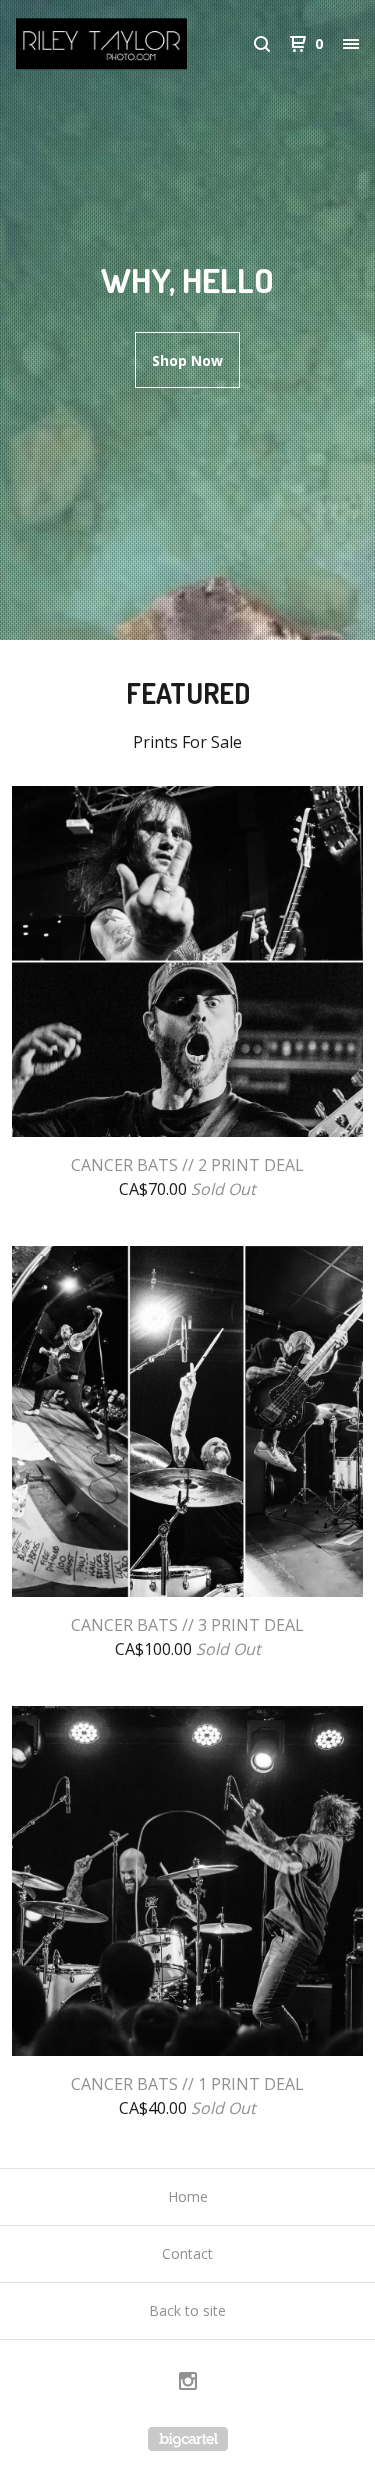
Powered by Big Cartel (188, 2439)
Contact (187, 2253)
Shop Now (187, 360)
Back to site (187, 2310)
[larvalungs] (102, 44)
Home (188, 2196)
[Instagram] (188, 2383)
